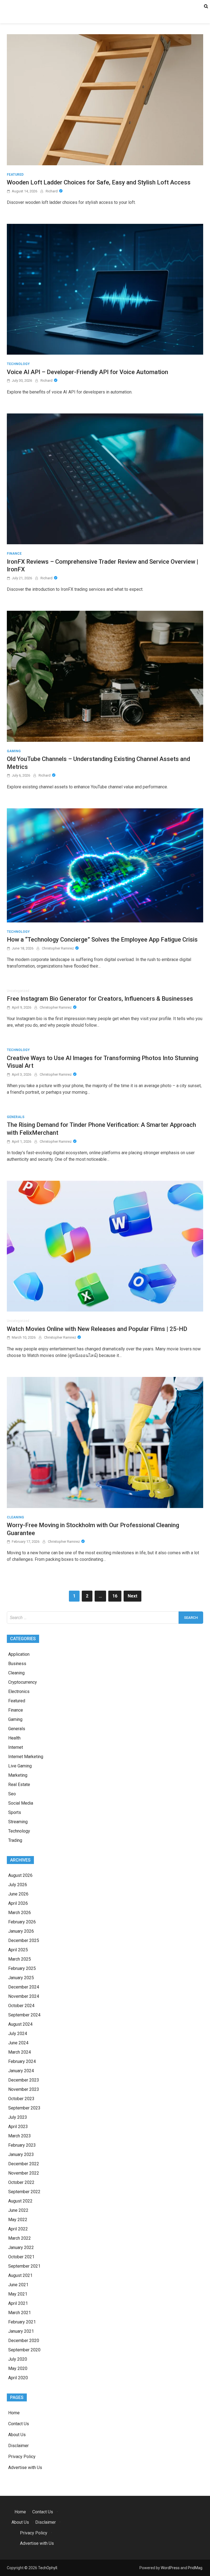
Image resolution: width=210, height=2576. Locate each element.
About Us (17, 2435)
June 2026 (18, 1894)
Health (14, 1738)
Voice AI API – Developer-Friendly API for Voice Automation (87, 372)
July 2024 (18, 2034)
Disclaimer (18, 2446)
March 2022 (20, 2238)
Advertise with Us (25, 2468)
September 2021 (24, 2266)
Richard (52, 191)
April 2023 (18, 2127)
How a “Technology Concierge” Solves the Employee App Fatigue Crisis (102, 940)
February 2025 (22, 1968)
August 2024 (20, 2024)
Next (132, 1596)
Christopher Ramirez (58, 948)
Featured (15, 175)
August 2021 (20, 2275)
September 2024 (24, 2015)
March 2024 (20, 2052)
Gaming (14, 751)
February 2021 (22, 2322)
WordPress (170, 2568)
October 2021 (21, 2257)
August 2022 (20, 2201)
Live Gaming (20, 1766)
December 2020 (24, 2341)
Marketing (18, 1775)
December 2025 (24, 1940)
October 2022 (21, 2182)
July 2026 (18, 1885)
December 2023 (24, 2080)
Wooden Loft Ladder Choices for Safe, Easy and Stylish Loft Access (99, 182)
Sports (15, 1812)
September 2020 (24, 2350)
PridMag (195, 2568)
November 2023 (24, 2089)
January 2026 (21, 1931)
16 (115, 1596)
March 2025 (20, 1959)
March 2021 (20, 2313)
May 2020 (18, 2368)
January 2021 (21, 2331)
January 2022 (21, 2248)
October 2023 (21, 2099)
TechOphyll (48, 2568)
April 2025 (18, 1950)
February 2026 (22, 1922)
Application (19, 1654)
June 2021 (18, 2285)
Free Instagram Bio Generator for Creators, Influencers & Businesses (100, 999)
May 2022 (18, 2220)
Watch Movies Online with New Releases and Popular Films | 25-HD (97, 1329)
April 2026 (18, 1903)
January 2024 (21, 2071)
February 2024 (22, 2061)
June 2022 (18, 2210)
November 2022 (24, 2173)
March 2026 (20, 1913)
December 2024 (24, 1987)
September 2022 (24, 2192)
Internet (16, 1747)
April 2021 (18, 2303)
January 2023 (21, 2154)
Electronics (19, 1691)
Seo (12, 1794)
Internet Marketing (26, 1757)
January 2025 (21, 1978)
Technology (18, 364)
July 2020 (18, 2359)
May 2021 (18, 2294)
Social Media (21, 1803)
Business (17, 1664)
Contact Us (19, 2424)
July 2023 (18, 2117)
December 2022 (24, 2164)
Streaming (18, 1822)
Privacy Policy (22, 2457)
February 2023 (22, 2145)
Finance (14, 554)
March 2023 (20, 2136)
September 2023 (24, 2108)
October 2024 (21, 2006)
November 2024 (24, 1996)
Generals (16, 1117)
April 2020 (18, 2378)
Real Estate (19, 1785)
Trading (15, 1840)
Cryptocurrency (23, 1682)
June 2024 (18, 2043)
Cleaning (15, 1517)
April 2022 (18, 2229)
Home (14, 2413)
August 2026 (20, 1875)
